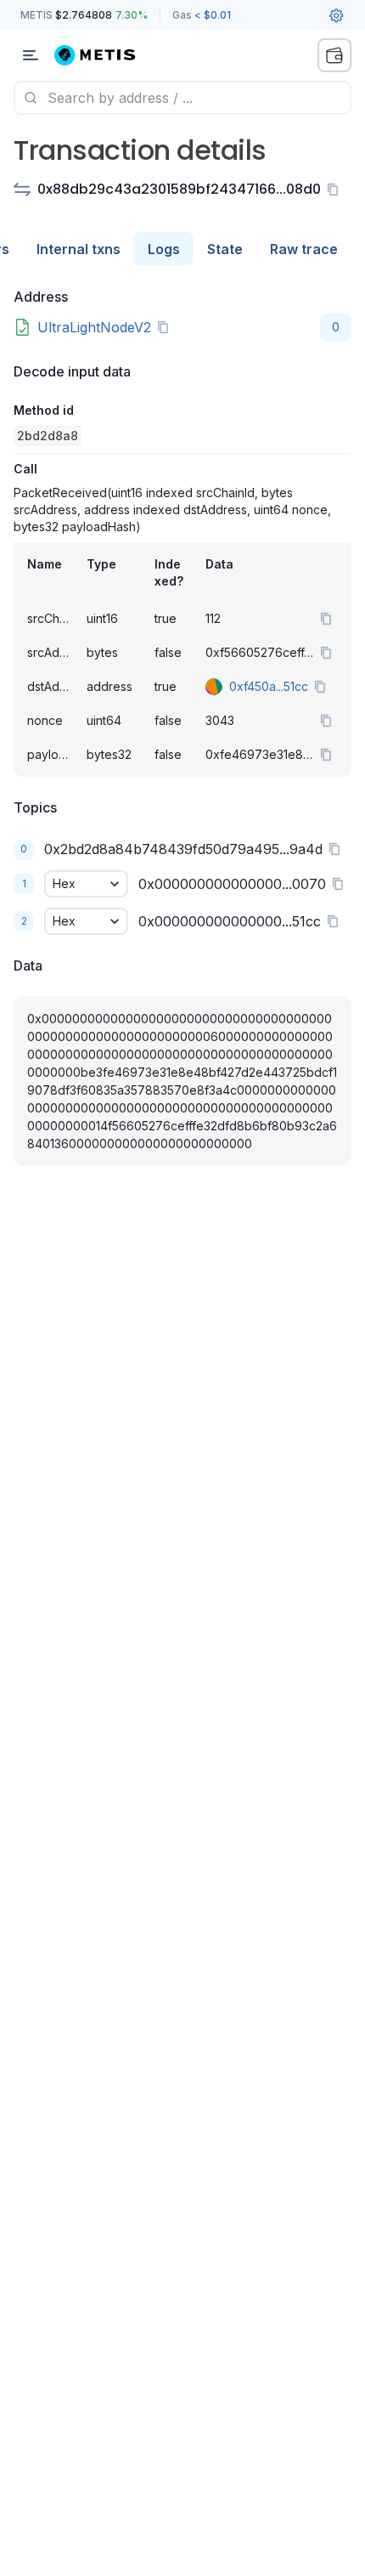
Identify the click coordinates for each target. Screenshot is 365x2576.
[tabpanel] (182, 740)
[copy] (336, 190)
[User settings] (336, 15)
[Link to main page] (105, 55)
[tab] (79, 249)
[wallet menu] (334, 55)
